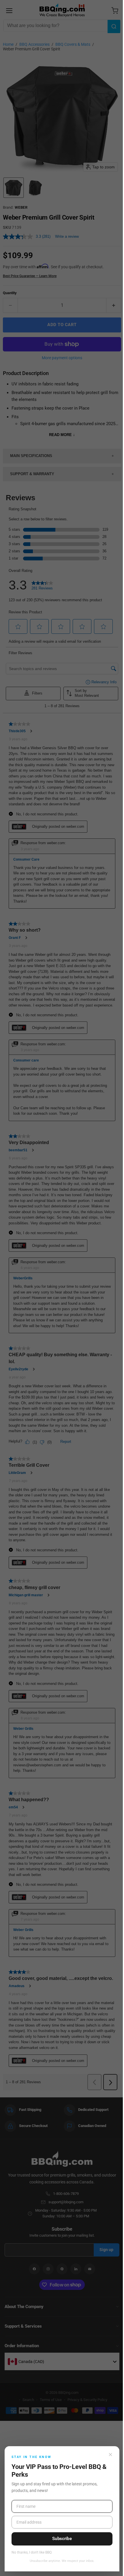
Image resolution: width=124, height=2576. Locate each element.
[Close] (110, 2455)
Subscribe (62, 2539)
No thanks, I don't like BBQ (32, 2553)
